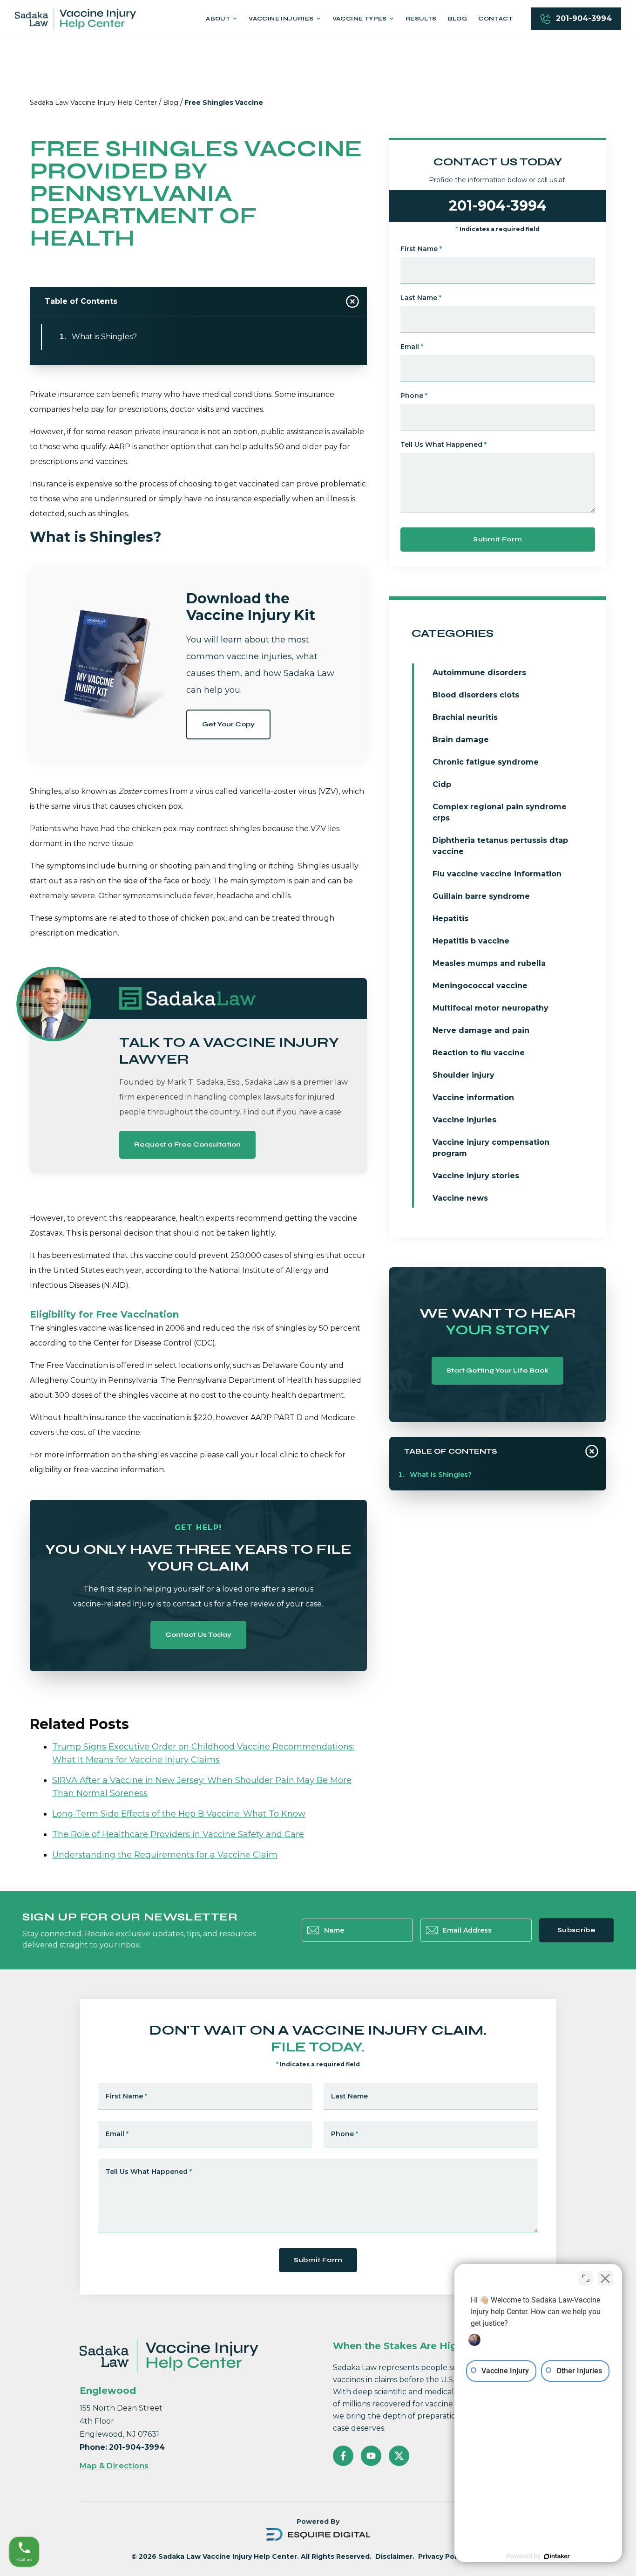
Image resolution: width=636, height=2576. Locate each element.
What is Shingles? (104, 337)
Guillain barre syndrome (481, 896)
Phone (414, 396)
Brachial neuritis (465, 717)
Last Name (421, 298)
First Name (421, 249)
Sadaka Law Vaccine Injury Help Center (93, 102)
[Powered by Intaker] (557, 2556)
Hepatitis (450, 919)
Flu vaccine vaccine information (497, 874)
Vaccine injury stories (476, 1176)
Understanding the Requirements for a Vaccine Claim (165, 1855)
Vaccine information (473, 1097)
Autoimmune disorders (479, 673)
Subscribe (576, 1930)
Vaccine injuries (464, 1120)
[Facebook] (343, 2456)
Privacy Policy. (443, 2556)
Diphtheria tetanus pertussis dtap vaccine (500, 846)
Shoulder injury (463, 1075)
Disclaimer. (395, 2556)
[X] (399, 2456)
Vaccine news (460, 1198)
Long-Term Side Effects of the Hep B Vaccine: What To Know (179, 1814)
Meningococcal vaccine (480, 986)
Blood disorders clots (476, 695)
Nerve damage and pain (481, 1030)
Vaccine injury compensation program (491, 1148)
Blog (171, 102)
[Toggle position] (586, 2278)
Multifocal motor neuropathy (491, 1008)
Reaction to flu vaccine (479, 1053)
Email (412, 347)
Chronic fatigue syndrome (486, 762)
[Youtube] (371, 2456)
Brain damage (461, 740)
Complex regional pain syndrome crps (500, 812)
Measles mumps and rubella (489, 963)
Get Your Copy (228, 724)
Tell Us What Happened (443, 444)
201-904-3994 (584, 18)
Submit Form (497, 539)
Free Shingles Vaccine (224, 102)
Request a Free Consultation (187, 1145)
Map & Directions (114, 2466)
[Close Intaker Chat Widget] (605, 2278)
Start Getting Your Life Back (497, 1370)
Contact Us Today (198, 1635)
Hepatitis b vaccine (471, 941)
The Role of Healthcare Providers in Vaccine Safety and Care (178, 1834)
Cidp (442, 784)
